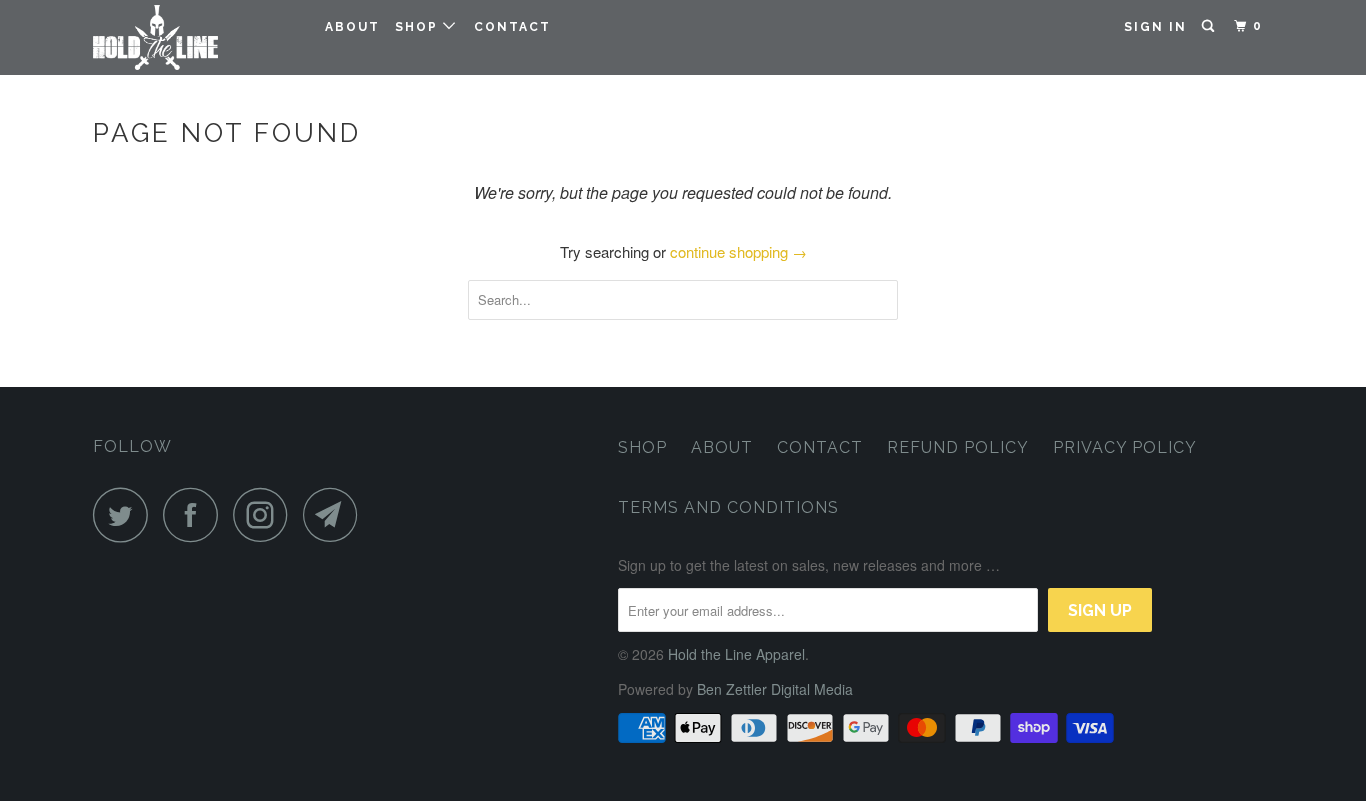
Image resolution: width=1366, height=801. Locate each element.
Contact (512, 27)
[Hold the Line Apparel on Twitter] (126, 514)
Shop (419, 27)
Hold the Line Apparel (736, 654)
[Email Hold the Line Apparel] (336, 514)
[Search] (1210, 26)
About (352, 27)
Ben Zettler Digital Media (775, 689)
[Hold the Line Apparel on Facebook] (196, 514)
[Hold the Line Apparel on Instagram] (266, 514)
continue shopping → (738, 251)
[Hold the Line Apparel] (195, 37)
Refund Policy (958, 447)
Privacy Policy (1125, 447)
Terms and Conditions (728, 507)
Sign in (1155, 27)
